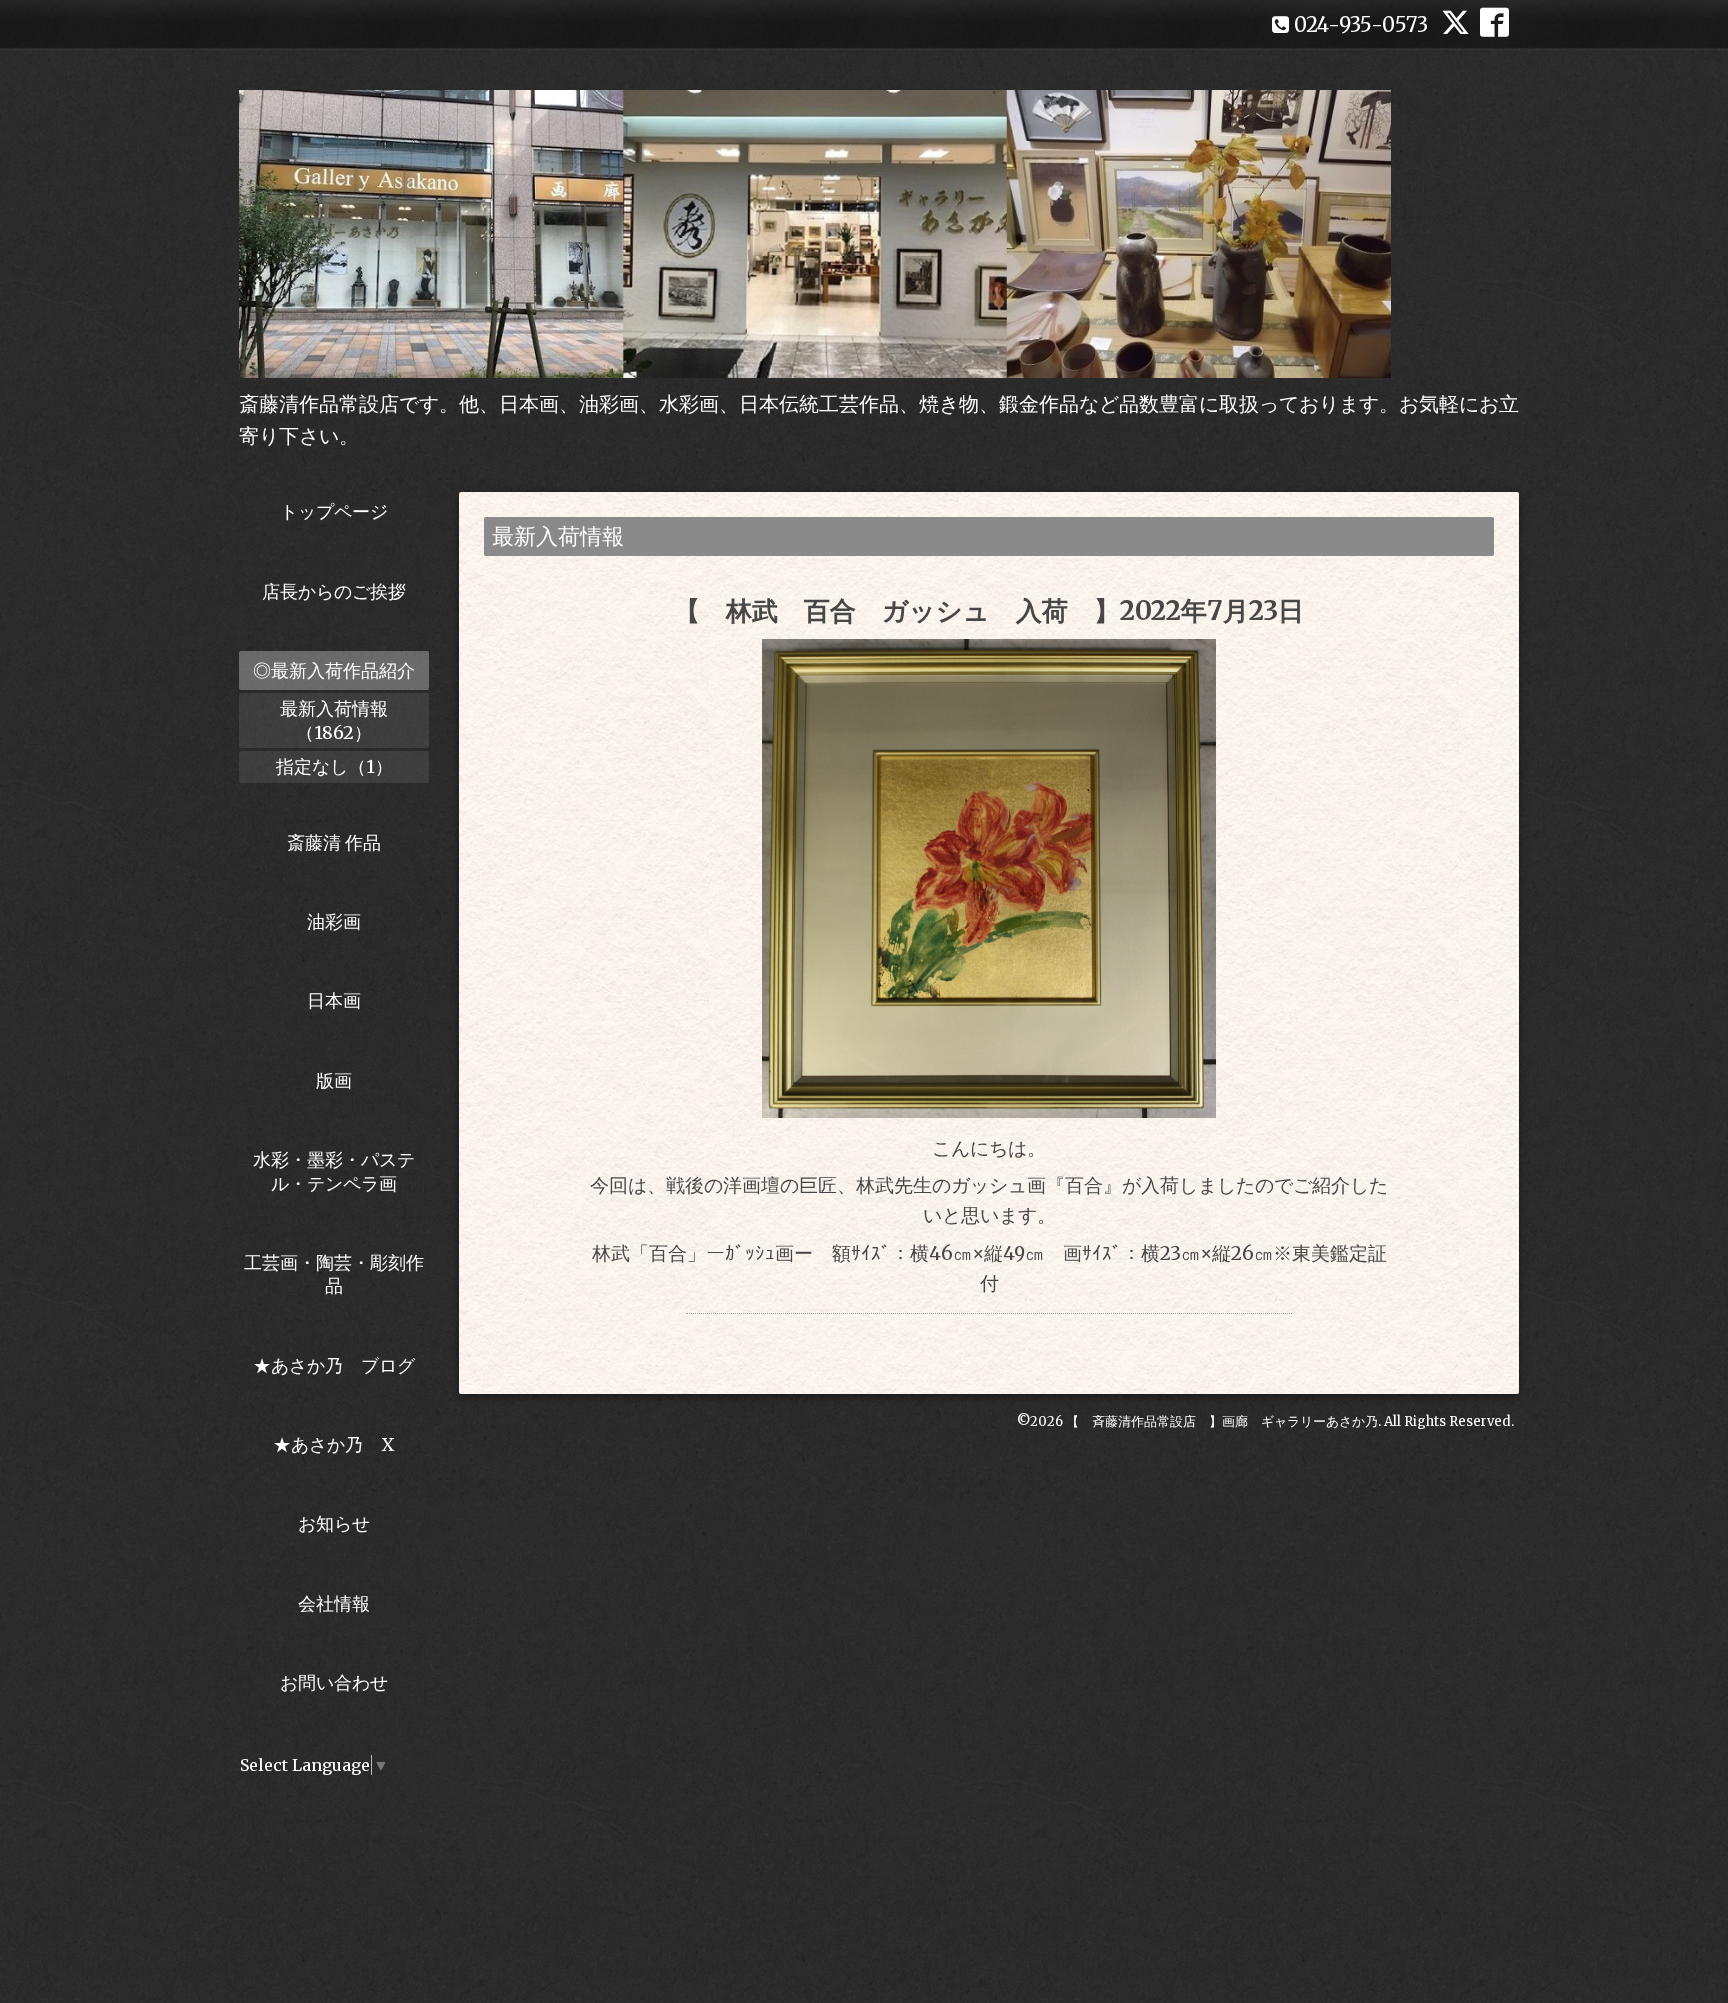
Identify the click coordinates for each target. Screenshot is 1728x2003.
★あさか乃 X (334, 1444)
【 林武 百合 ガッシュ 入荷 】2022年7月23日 (989, 610)
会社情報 (334, 1603)
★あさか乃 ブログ (341, 1365)
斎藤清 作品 (334, 842)
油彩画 (334, 921)
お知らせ (334, 1523)
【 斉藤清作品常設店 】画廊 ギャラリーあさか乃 (1222, 1421)
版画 (334, 1080)
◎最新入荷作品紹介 (334, 670)
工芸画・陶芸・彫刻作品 (334, 1274)
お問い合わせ (334, 1682)
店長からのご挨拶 (334, 591)
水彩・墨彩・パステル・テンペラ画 (334, 1171)
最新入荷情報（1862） (334, 720)
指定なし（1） (334, 766)
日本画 (334, 1000)
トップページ (334, 511)
